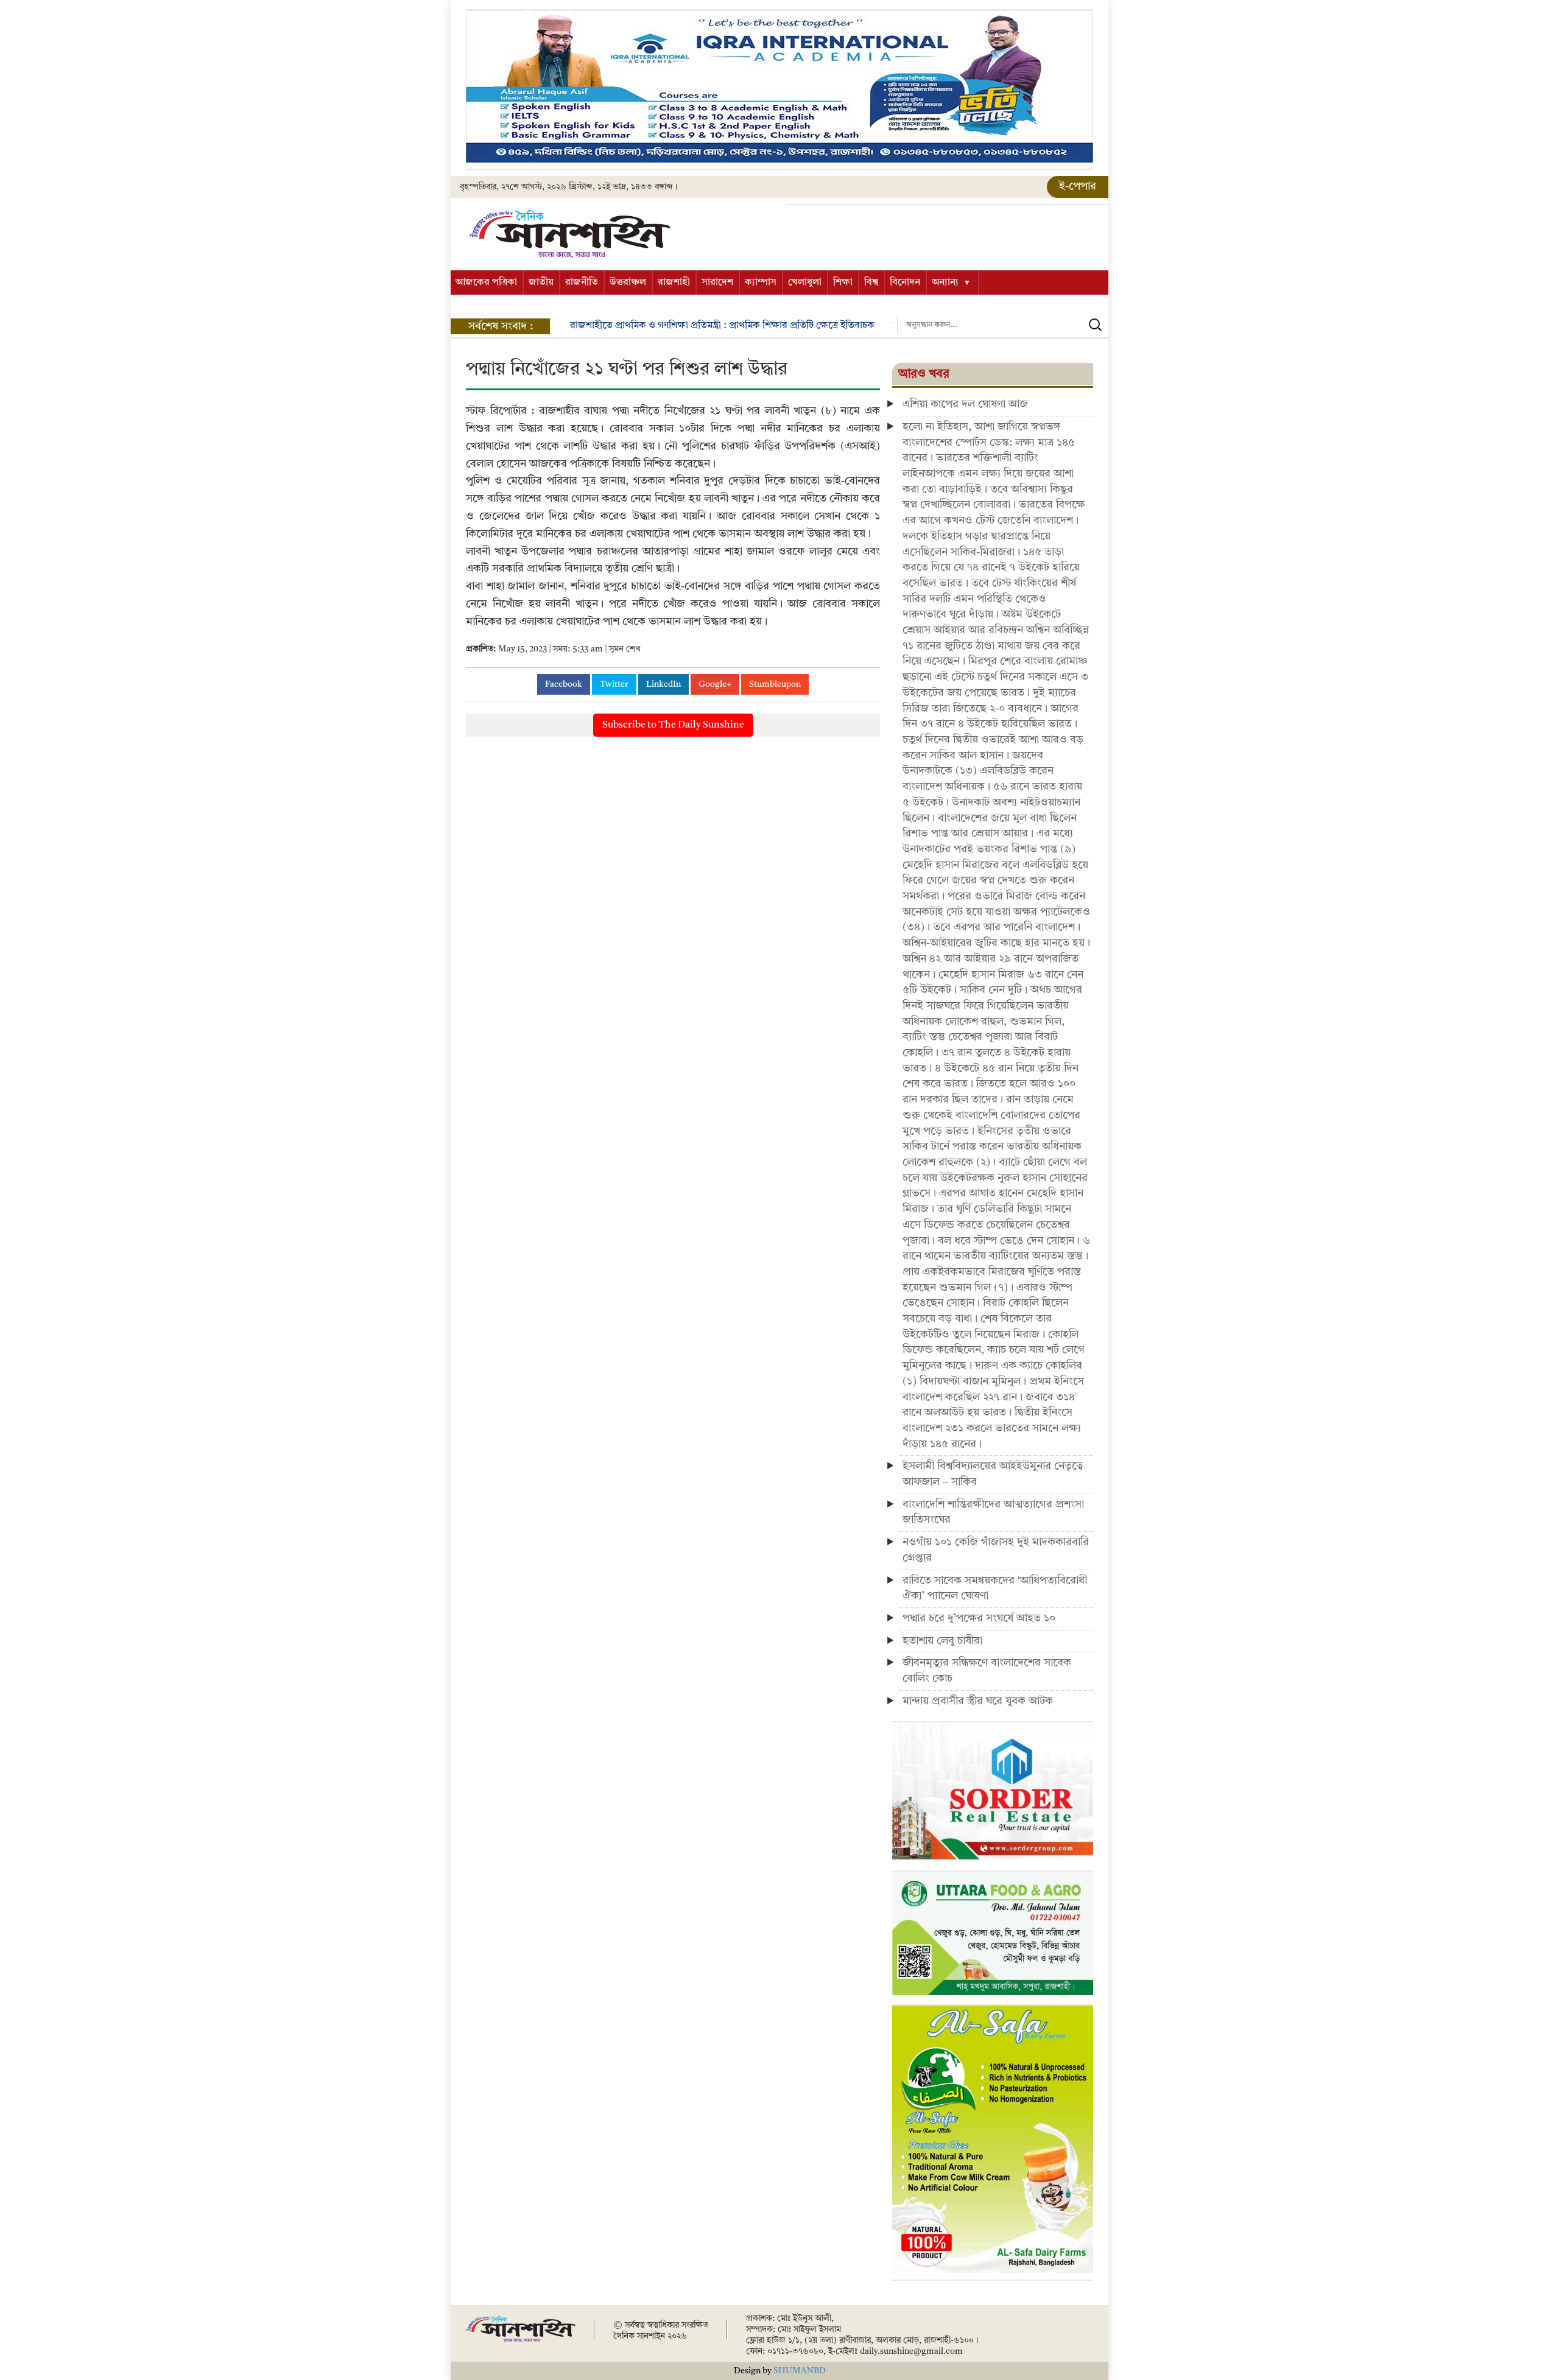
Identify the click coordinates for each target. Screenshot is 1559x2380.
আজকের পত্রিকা (486, 283)
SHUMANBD (800, 2371)
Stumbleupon (775, 684)
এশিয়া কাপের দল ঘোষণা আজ (965, 404)
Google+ (715, 684)
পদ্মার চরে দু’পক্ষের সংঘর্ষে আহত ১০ (979, 1618)
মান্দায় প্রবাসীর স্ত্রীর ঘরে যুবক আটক (978, 1701)
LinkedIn (663, 684)
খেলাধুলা (805, 283)
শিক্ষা (843, 283)
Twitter (614, 684)
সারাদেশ (717, 283)
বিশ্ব (871, 283)
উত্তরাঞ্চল (628, 283)
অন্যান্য (945, 283)
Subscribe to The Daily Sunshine (673, 725)
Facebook (564, 684)
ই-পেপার (1078, 186)
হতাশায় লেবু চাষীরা (942, 1641)
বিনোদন (905, 283)
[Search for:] (1003, 325)
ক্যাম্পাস (761, 283)
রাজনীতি (582, 283)
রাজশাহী (674, 283)
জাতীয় (541, 283)
